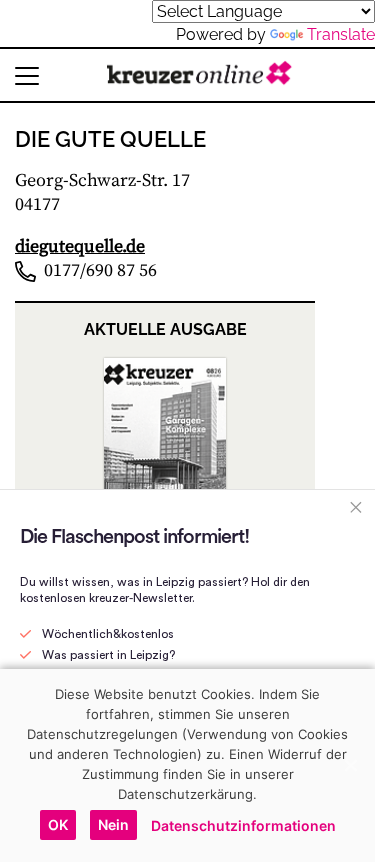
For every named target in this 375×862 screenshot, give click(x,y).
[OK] (350, 765)
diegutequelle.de (80, 246)
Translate (341, 34)
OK (58, 824)
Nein (113, 824)
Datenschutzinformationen (243, 825)
